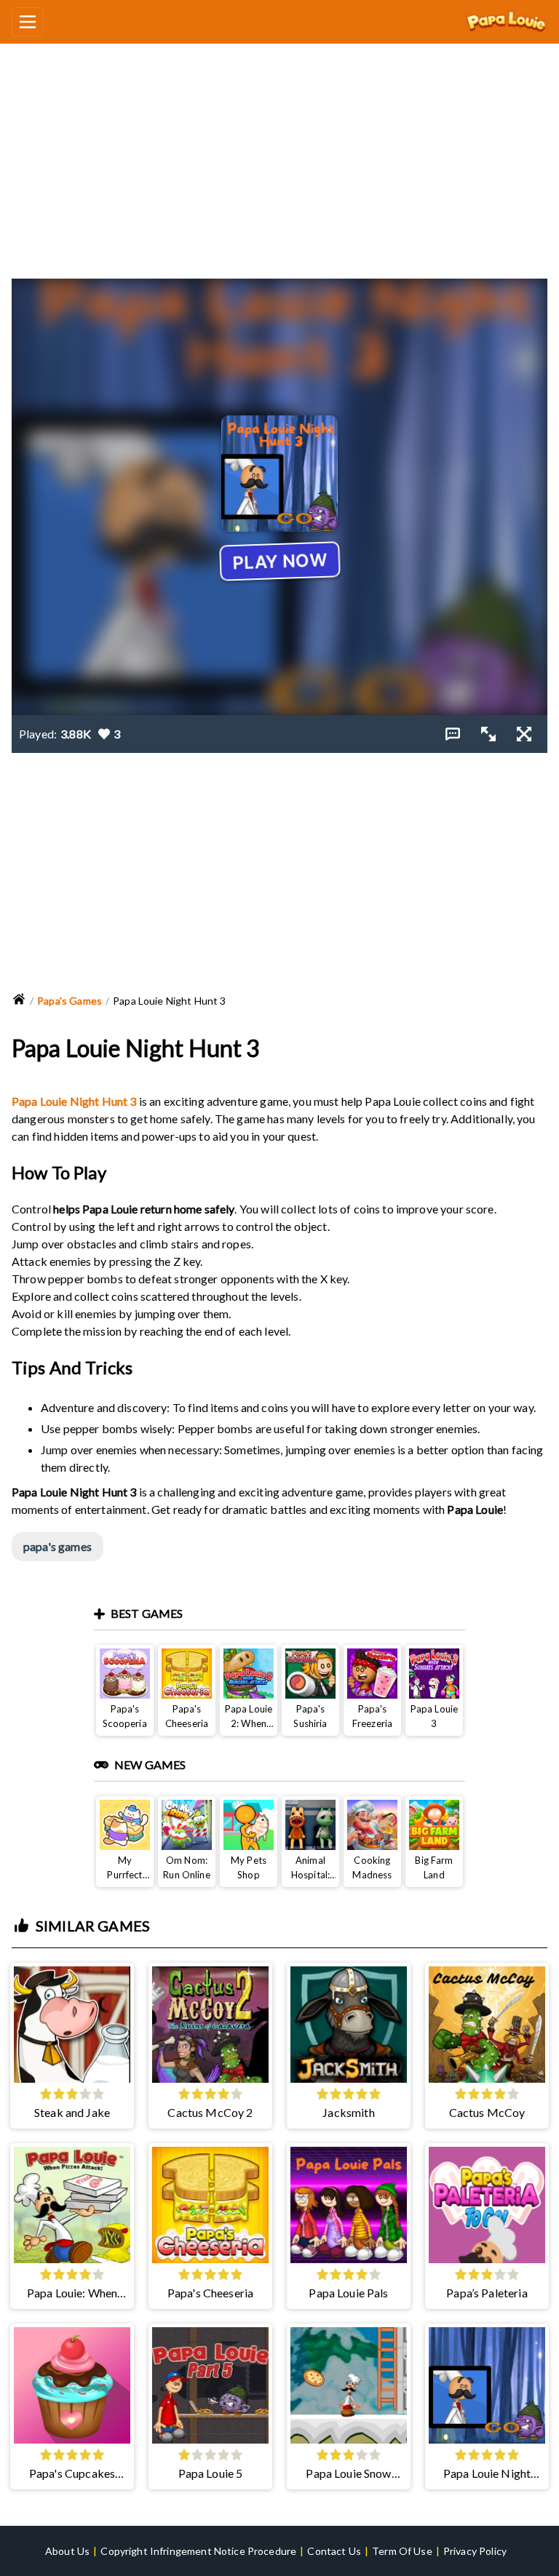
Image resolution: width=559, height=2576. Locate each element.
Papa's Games (70, 1001)
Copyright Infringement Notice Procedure (198, 2551)
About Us (67, 2551)
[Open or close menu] (28, 22)
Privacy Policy (475, 2551)
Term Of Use (402, 2551)
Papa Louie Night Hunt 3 (74, 1101)
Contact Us (334, 2551)
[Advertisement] (279, 155)
